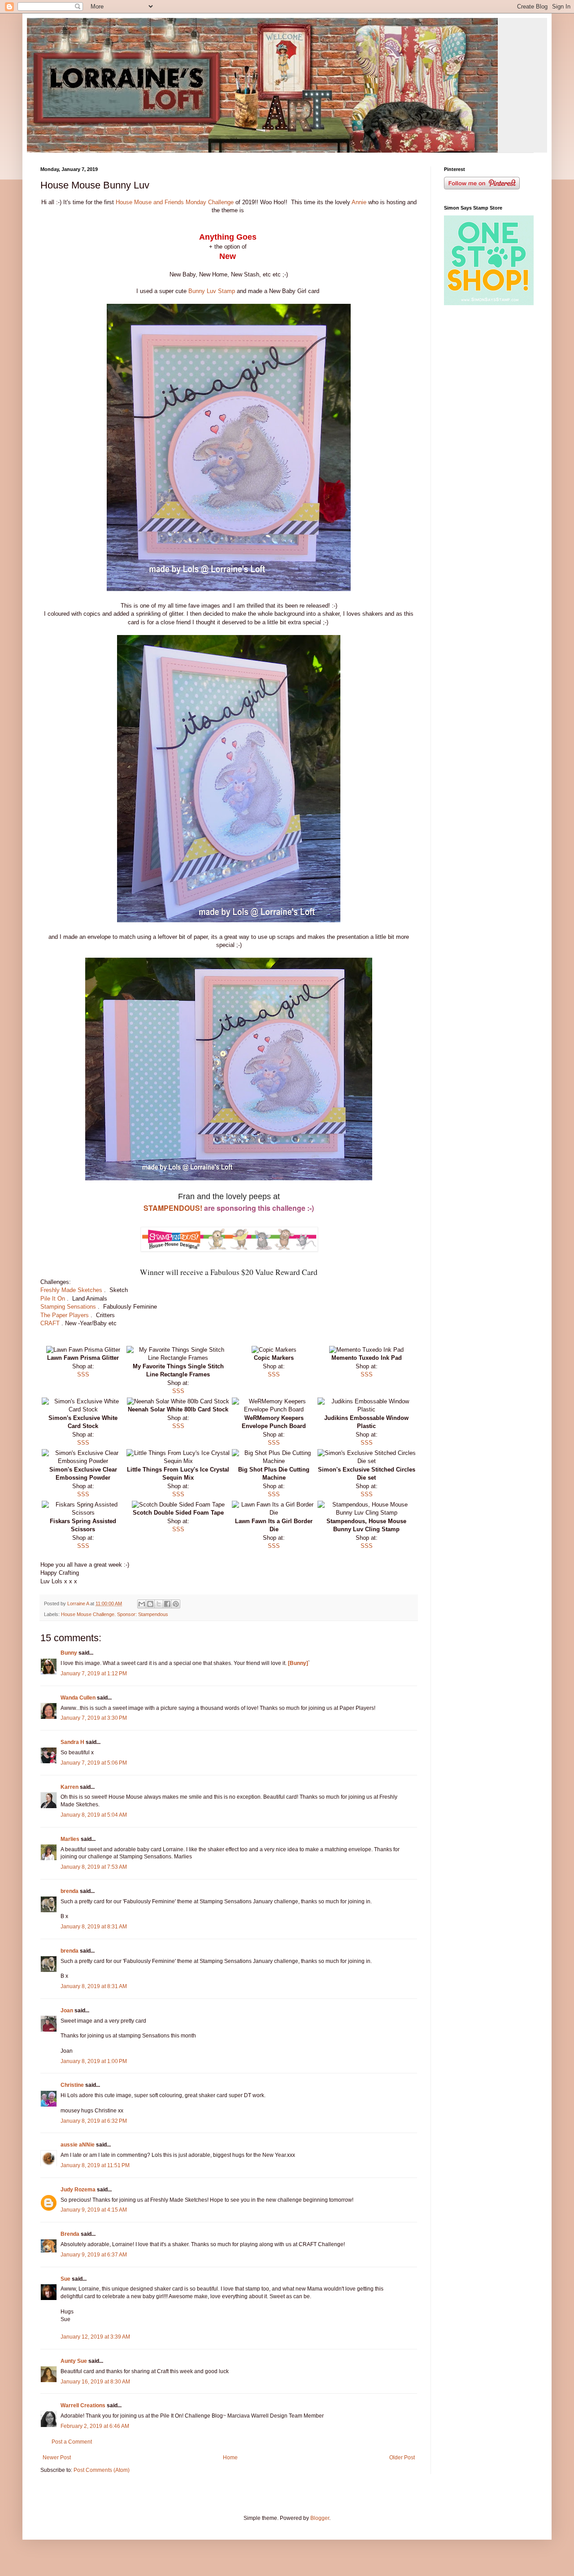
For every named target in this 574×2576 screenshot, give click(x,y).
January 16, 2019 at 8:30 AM (95, 2382)
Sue (65, 2279)
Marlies (70, 1839)
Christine (72, 2085)
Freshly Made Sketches (72, 1290)
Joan (67, 2011)
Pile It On (54, 1299)
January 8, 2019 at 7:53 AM (94, 1867)
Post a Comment (72, 2442)
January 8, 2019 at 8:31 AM (94, 1927)
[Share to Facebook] (167, 1604)
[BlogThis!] (150, 1604)
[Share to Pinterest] (176, 1604)
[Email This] (142, 1604)
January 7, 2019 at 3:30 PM (94, 1718)
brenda (70, 1891)
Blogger (320, 2518)
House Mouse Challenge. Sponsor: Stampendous (115, 1614)
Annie (359, 202)
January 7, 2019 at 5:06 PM (94, 1763)
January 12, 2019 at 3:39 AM (95, 2337)
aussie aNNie (78, 2145)
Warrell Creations (83, 2405)
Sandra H (72, 1742)
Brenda (70, 2234)
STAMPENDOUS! (173, 1208)
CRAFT (50, 1323)
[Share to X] (159, 1604)
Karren (70, 1787)
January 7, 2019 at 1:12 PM (94, 1674)
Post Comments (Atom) (102, 2470)
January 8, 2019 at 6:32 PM (94, 2121)
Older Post (402, 2458)
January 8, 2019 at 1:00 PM (94, 2061)
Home (230, 2458)
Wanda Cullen (78, 1698)
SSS (83, 1374)
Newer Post (57, 2458)
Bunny (69, 1653)
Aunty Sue (74, 2361)
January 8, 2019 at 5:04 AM (94, 1815)
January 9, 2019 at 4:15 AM (94, 2210)
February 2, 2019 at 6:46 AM (95, 2426)
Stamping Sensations (69, 1307)
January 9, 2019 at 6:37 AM (94, 2255)
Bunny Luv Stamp (213, 291)
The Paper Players (65, 1315)
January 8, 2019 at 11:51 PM (95, 2165)
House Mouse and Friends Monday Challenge (175, 202)
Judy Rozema (78, 2190)
